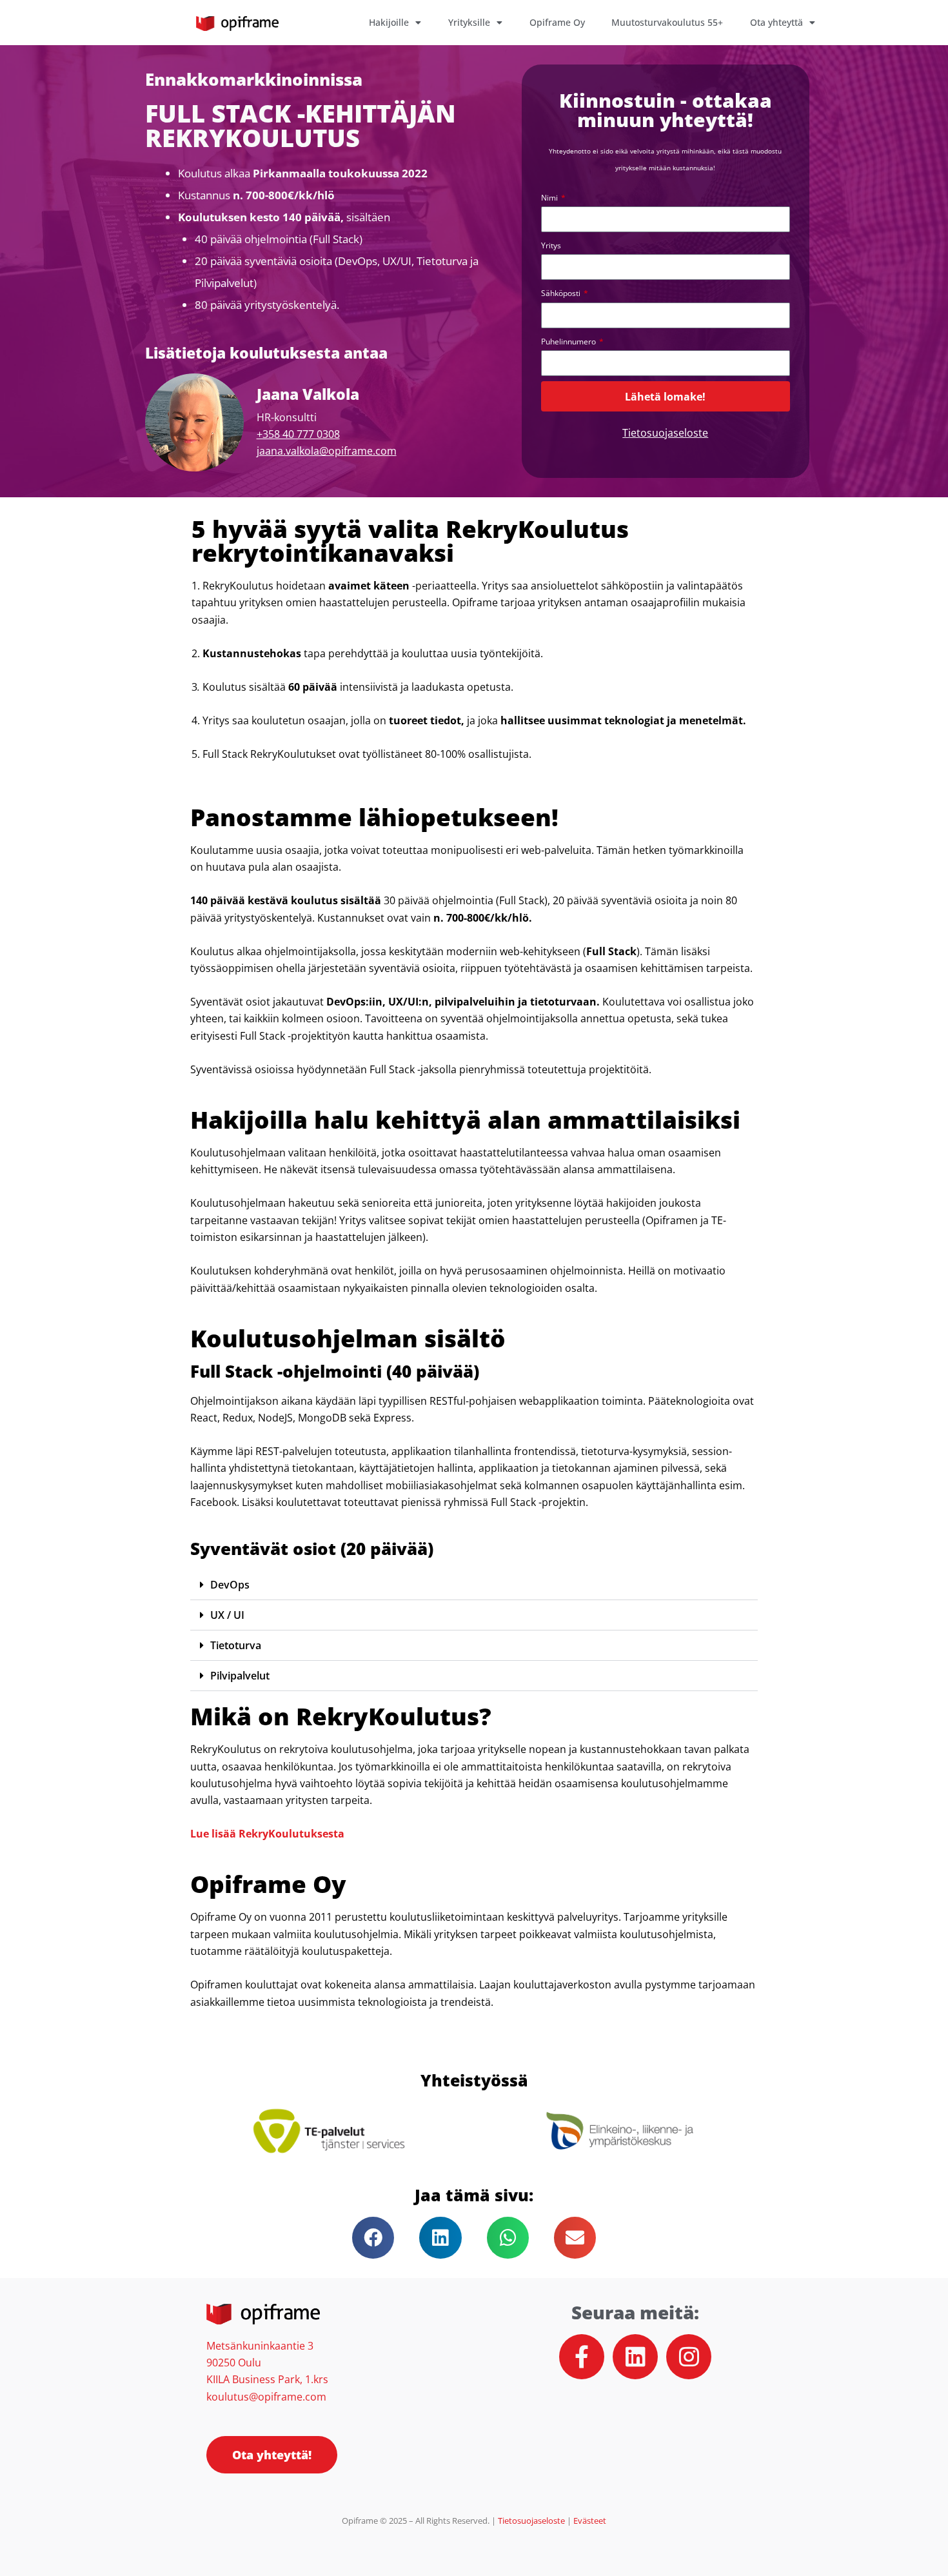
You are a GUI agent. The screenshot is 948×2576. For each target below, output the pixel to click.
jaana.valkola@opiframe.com (327, 451)
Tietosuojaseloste (665, 433)
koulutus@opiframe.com (266, 2397)
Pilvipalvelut (240, 1676)
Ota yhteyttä (776, 22)
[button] (474, 1585)
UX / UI (227, 1615)
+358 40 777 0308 (298, 434)
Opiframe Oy (557, 22)
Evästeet (590, 2521)
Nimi (550, 198)
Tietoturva (236, 1645)
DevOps (230, 1585)
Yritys (551, 245)
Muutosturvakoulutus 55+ (667, 22)
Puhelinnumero (569, 342)
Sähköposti (562, 293)
